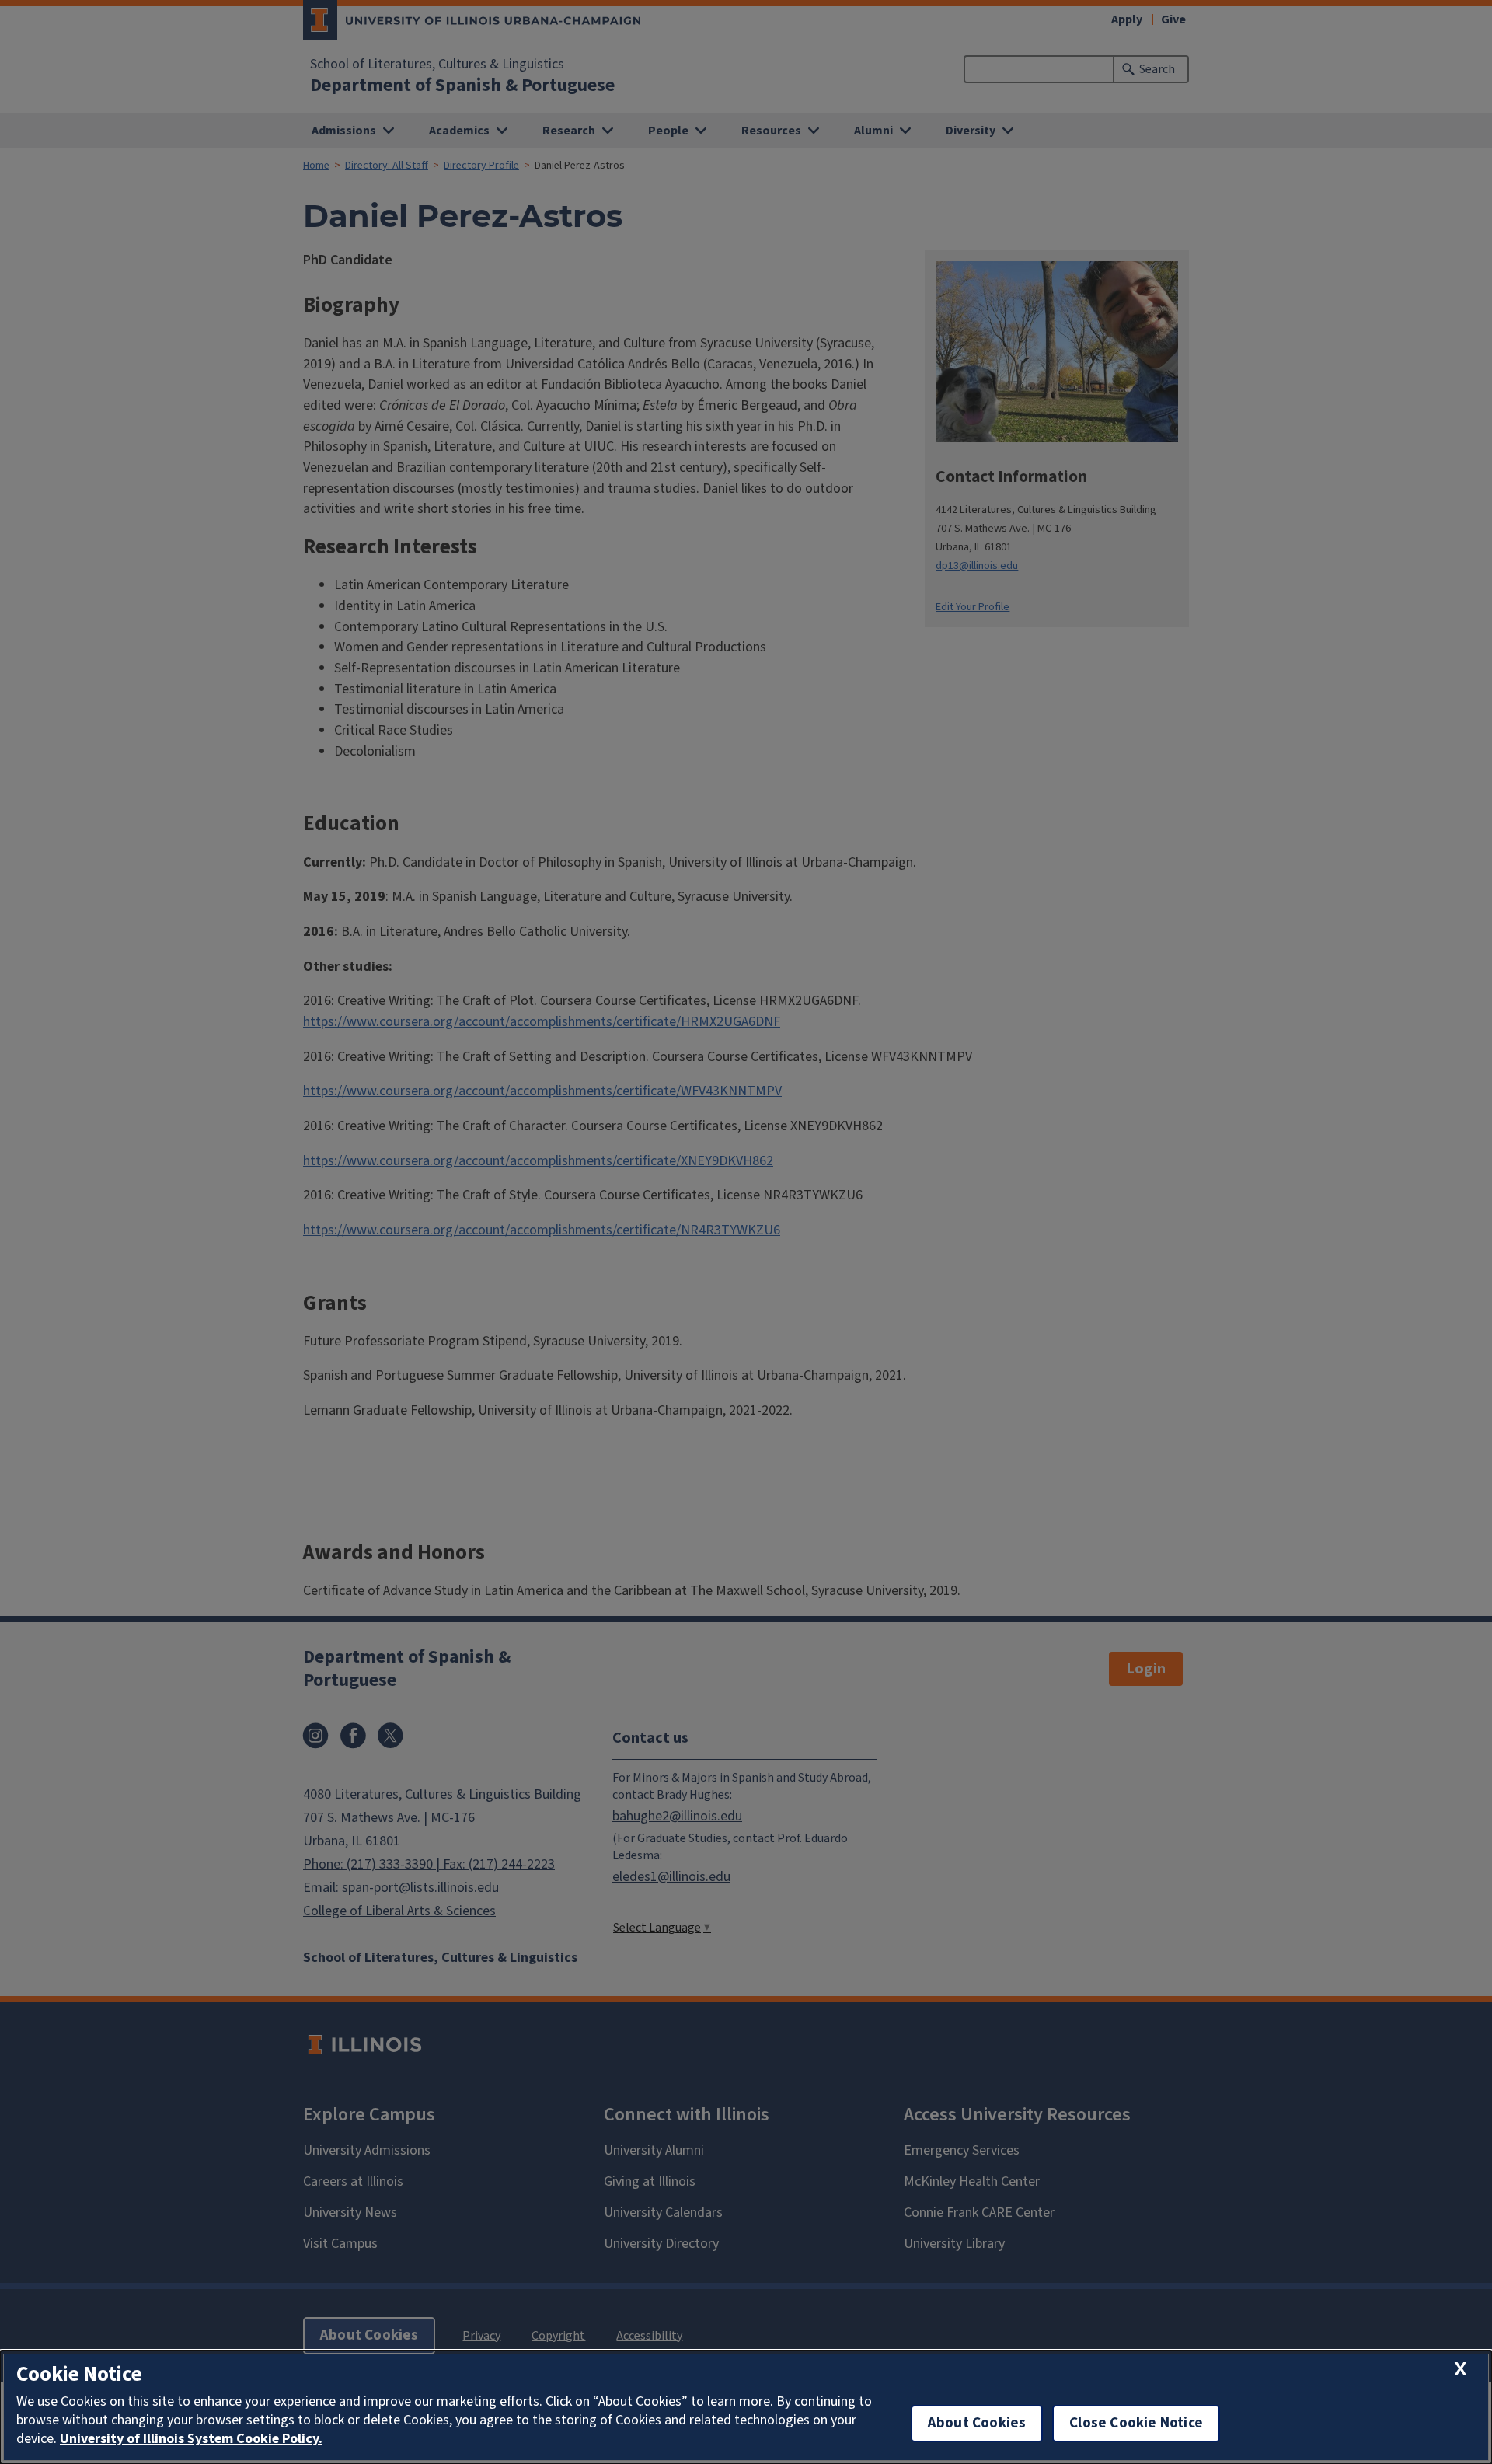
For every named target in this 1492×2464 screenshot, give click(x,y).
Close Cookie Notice (1136, 2423)
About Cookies (977, 2423)
